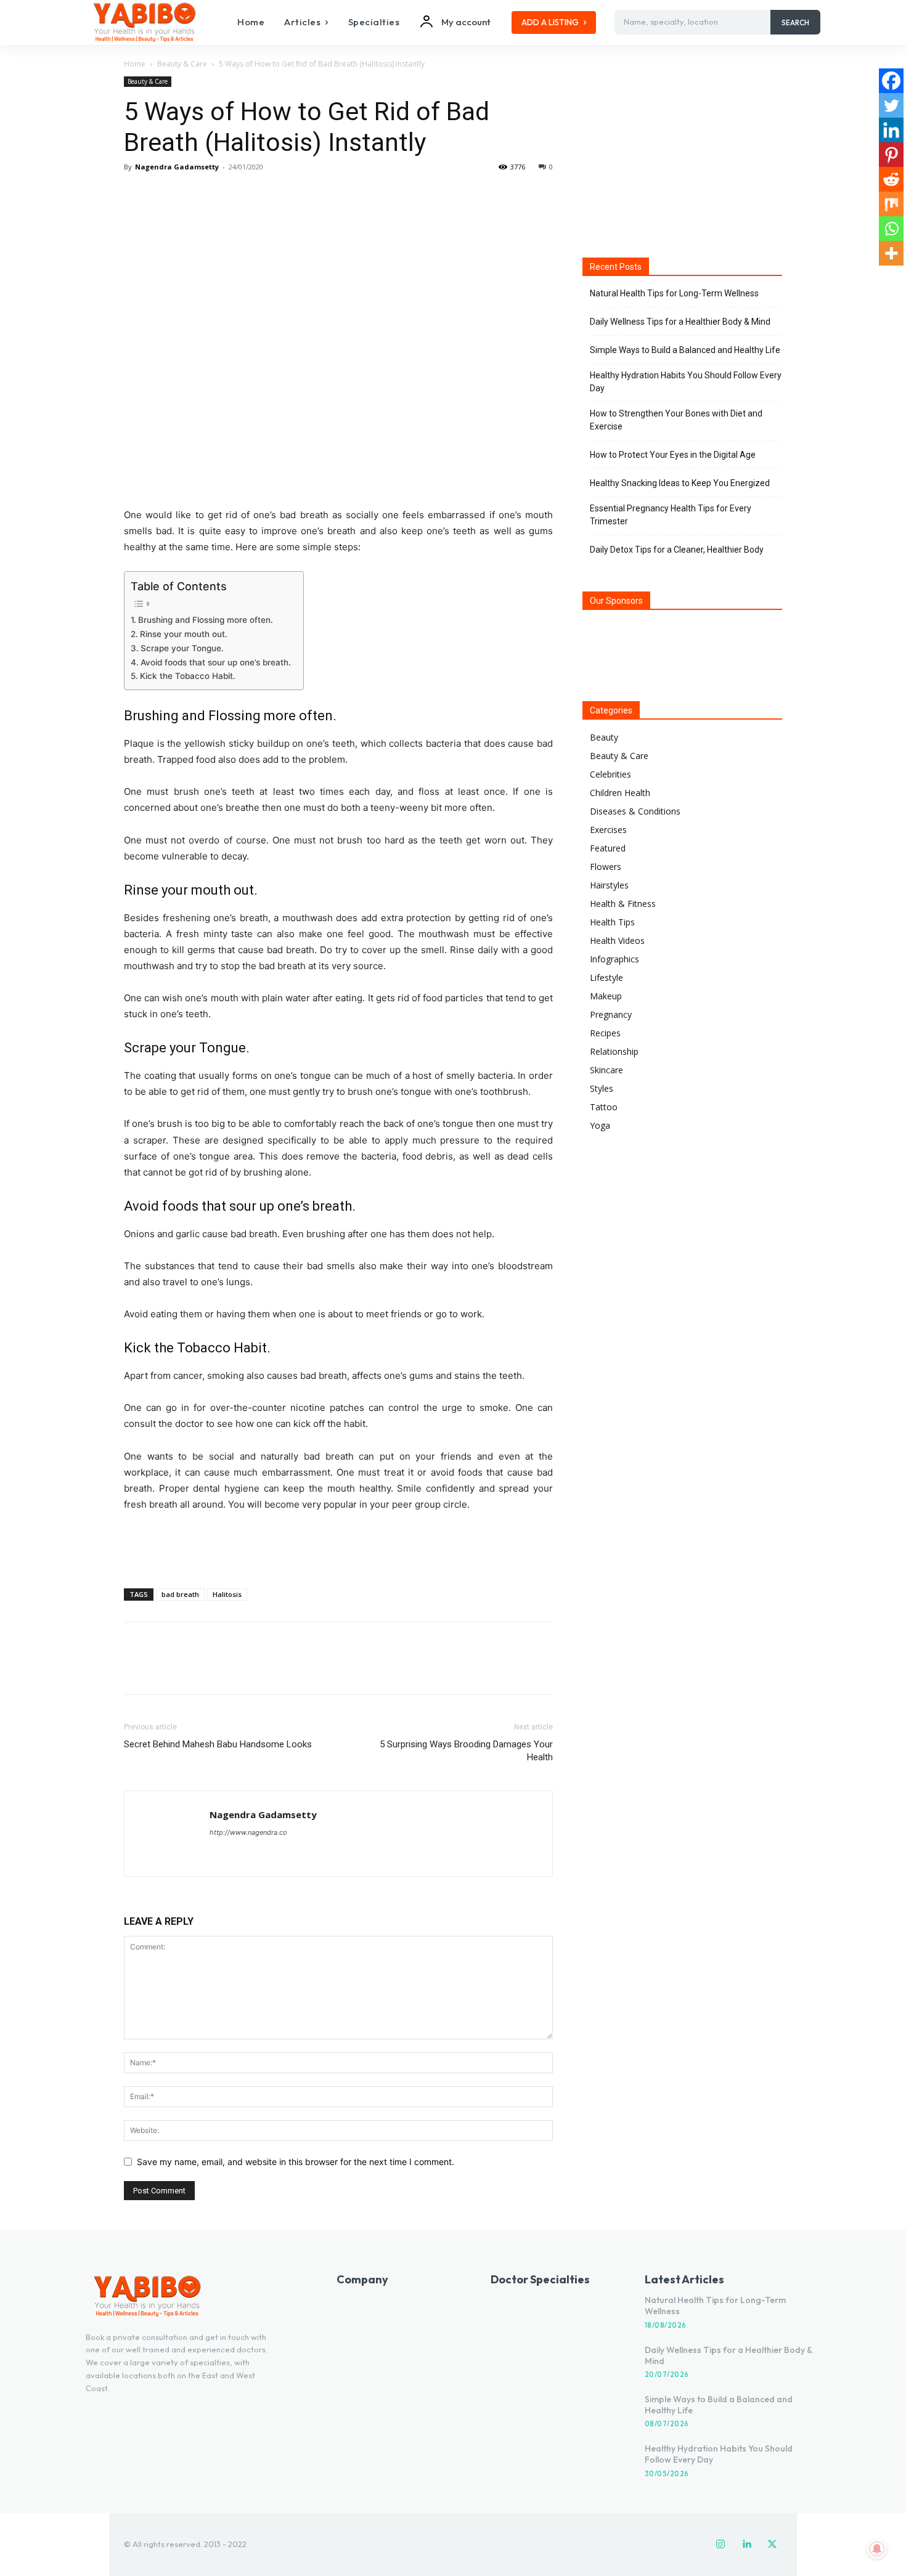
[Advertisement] (338, 1547)
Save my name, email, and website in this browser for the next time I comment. (296, 2162)
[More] (250, 195)
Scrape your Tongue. (182, 648)
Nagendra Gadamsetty (177, 167)
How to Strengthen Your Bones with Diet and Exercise (676, 420)
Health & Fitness (623, 904)
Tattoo (604, 1107)
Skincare (606, 1070)
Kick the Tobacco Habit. (188, 676)
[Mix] (891, 204)
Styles (602, 1088)
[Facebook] (136, 195)
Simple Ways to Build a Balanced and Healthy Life (685, 350)
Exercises (608, 830)
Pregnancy (611, 1014)
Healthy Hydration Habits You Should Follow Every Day (686, 382)
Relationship (614, 1051)
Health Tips (612, 922)
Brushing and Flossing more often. (206, 620)
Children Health (620, 793)
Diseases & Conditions (635, 811)
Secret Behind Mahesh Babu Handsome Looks (218, 1744)
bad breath (180, 1594)
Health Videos (617, 941)
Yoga (600, 1125)
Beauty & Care (182, 64)
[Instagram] (720, 2545)
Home (135, 64)
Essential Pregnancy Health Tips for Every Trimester (671, 515)
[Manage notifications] (877, 2549)
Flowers (606, 867)
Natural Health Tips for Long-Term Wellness (674, 293)
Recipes (605, 1033)
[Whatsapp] (891, 229)
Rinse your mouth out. (184, 634)
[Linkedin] (891, 130)
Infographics (614, 959)
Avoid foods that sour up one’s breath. (216, 662)
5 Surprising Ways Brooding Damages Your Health (466, 1751)
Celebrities (610, 774)
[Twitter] (165, 195)
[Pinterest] (193, 195)
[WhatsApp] (221, 195)
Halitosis (227, 1594)
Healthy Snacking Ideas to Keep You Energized (680, 483)
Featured (608, 848)
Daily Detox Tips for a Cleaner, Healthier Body (677, 550)
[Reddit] (891, 179)
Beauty (604, 737)
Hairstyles (609, 885)
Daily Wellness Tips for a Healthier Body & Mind (680, 322)
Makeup (606, 996)
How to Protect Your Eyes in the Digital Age (673, 455)
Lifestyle (606, 977)
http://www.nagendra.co (248, 1832)
